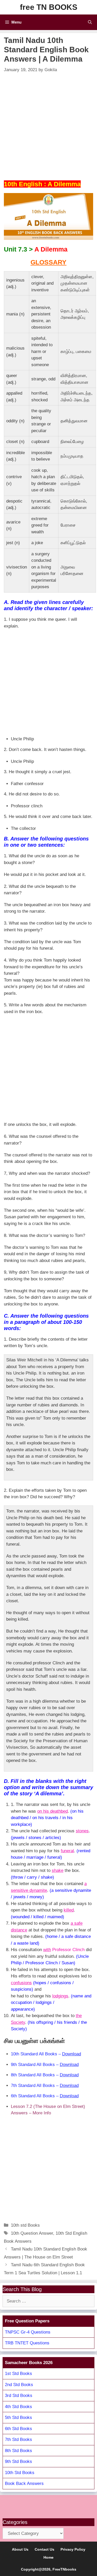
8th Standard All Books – (45, 2075)
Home (48, 2557)
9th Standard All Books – (45, 2065)
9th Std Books (18, 2461)
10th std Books (25, 2225)
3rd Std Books (19, 2396)
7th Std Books (18, 2440)
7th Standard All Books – (45, 2086)
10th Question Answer (32, 2233)
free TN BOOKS (49, 7)
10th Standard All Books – (46, 2054)
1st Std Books (18, 2374)
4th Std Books (18, 2407)
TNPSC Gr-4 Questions (28, 2332)
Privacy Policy (73, 2549)
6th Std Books (18, 2429)
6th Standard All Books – (45, 2096)
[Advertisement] (48, 125)
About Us (20, 2549)
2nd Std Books (19, 2385)
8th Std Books (18, 2451)
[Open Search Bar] (90, 22)
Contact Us (44, 2549)
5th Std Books (18, 2418)
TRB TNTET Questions (27, 2343)
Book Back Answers (24, 2483)
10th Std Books (20, 2473)
